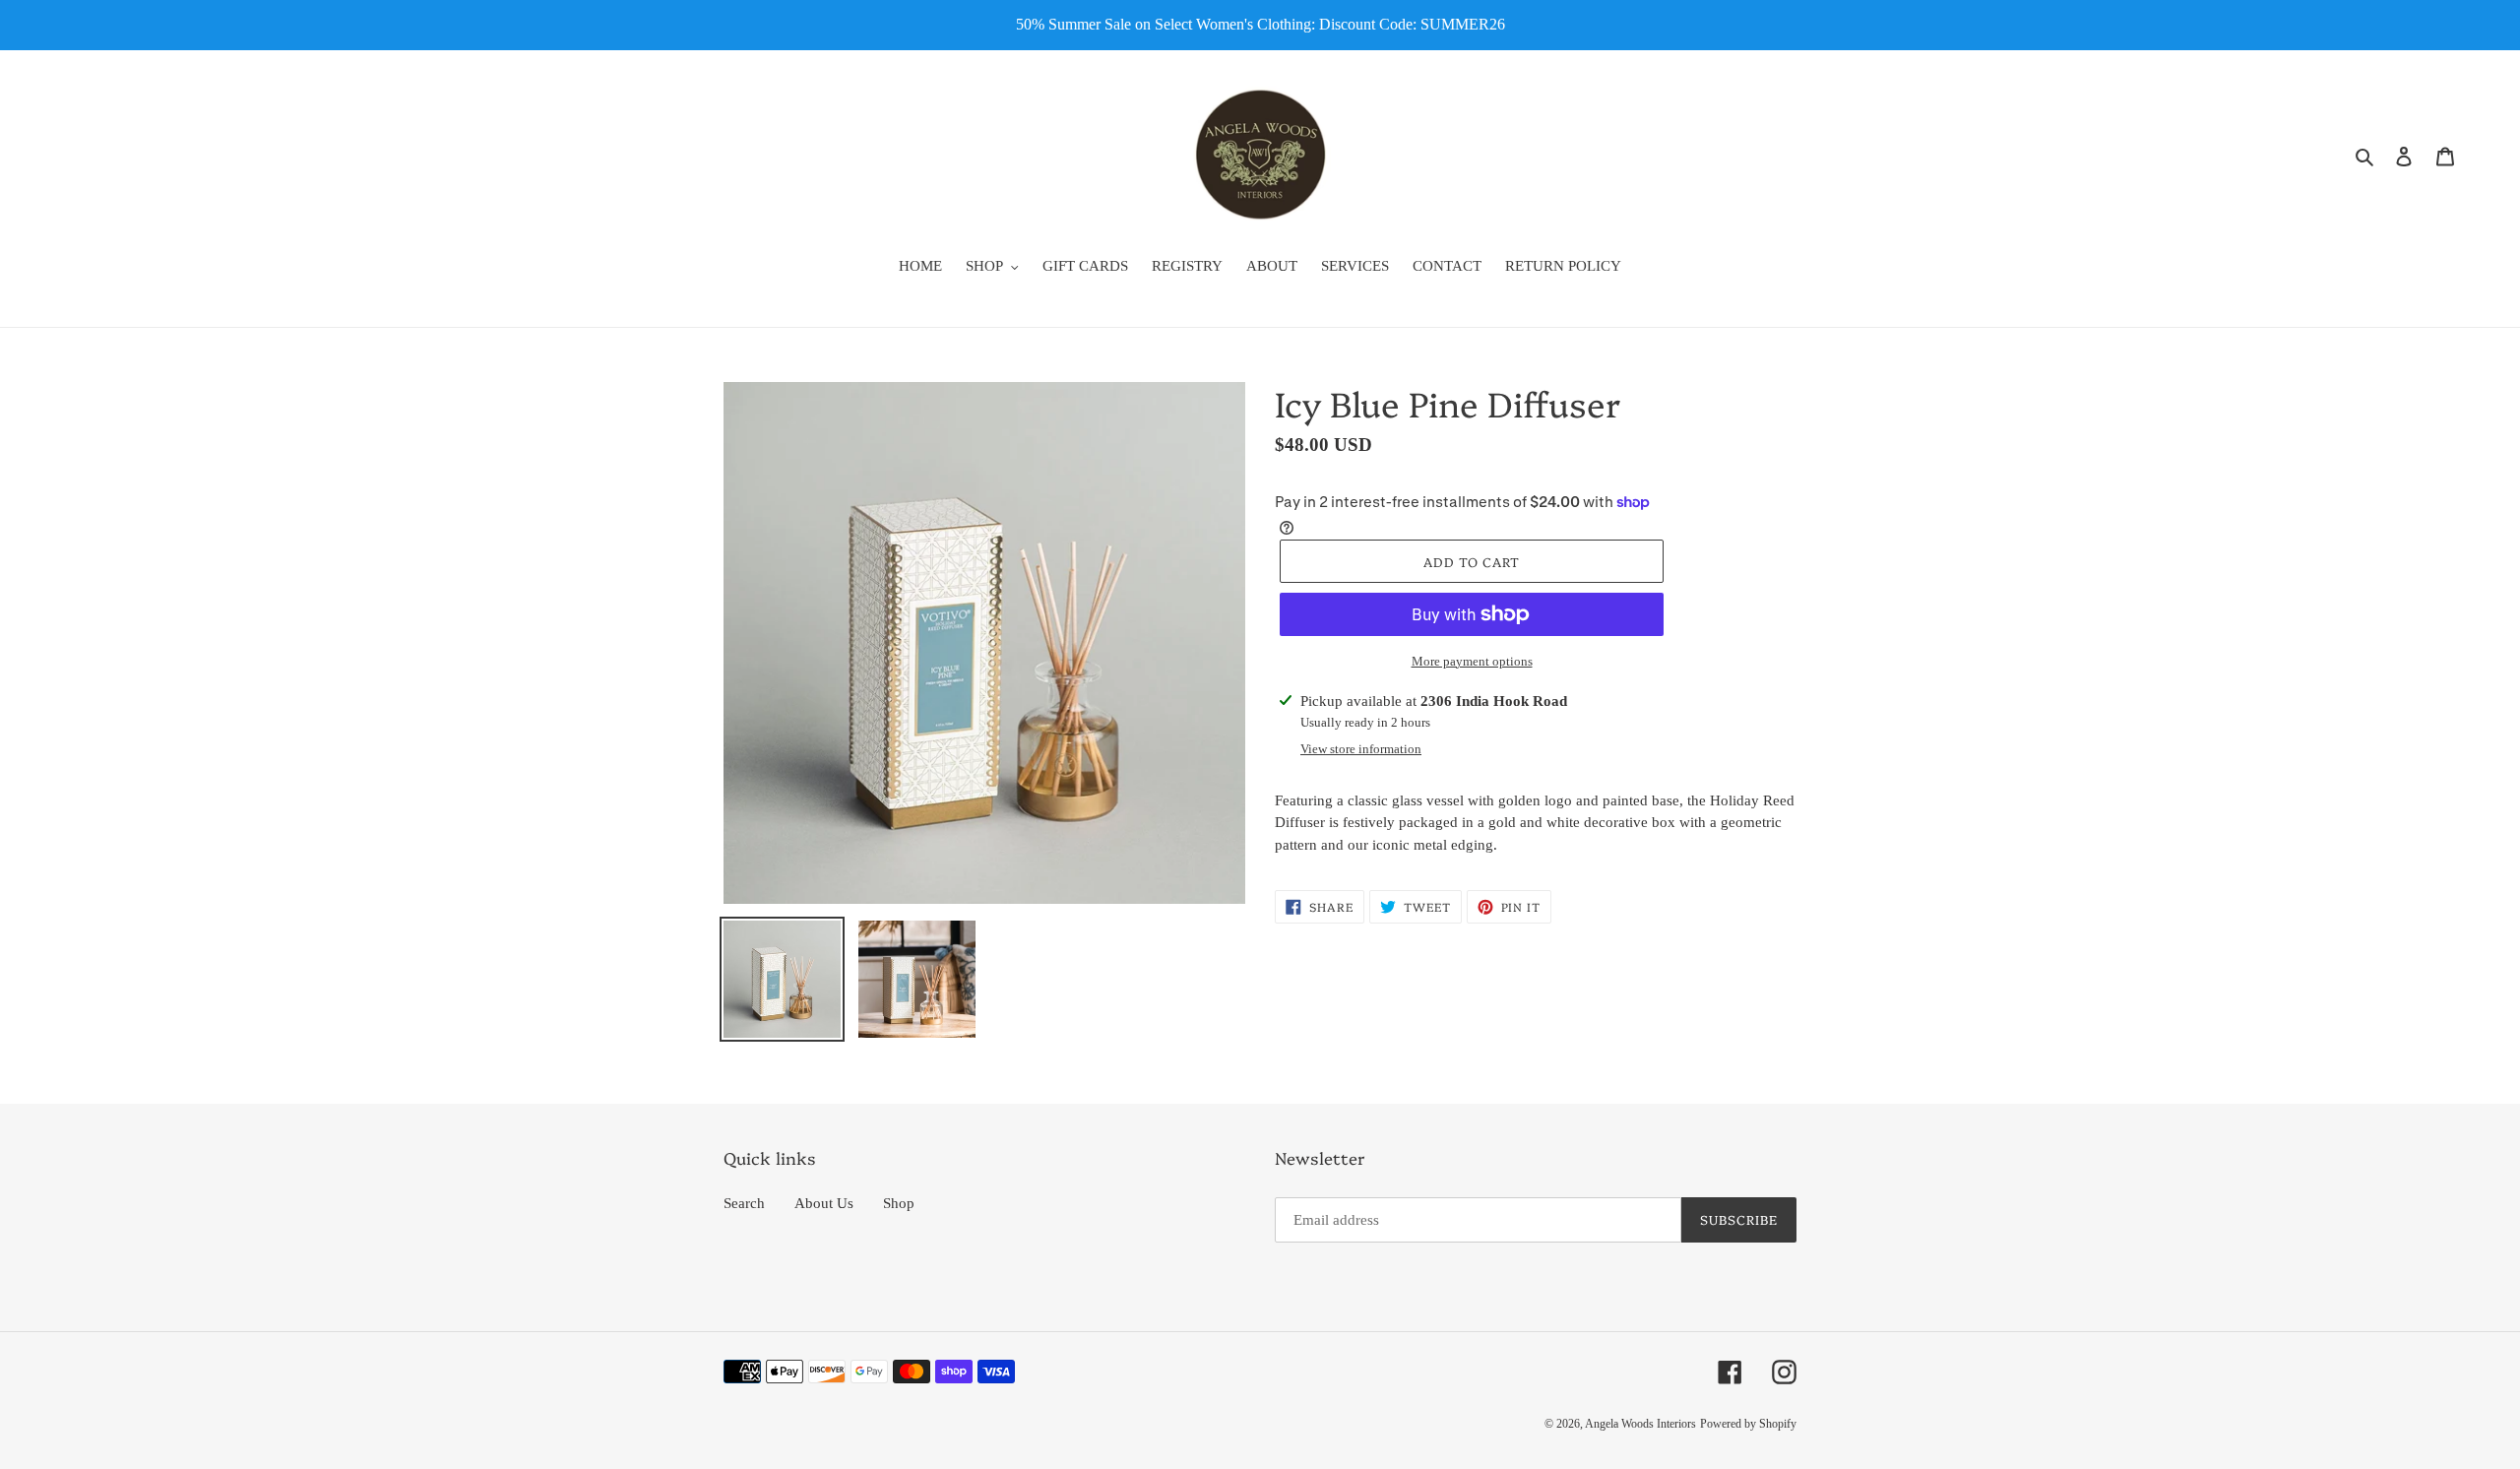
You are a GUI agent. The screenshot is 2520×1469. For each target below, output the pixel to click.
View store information (1361, 749)
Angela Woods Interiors (1640, 1424)
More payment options (1472, 661)
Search (744, 1203)
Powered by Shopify (1748, 1424)
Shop (899, 1203)
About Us (824, 1203)
